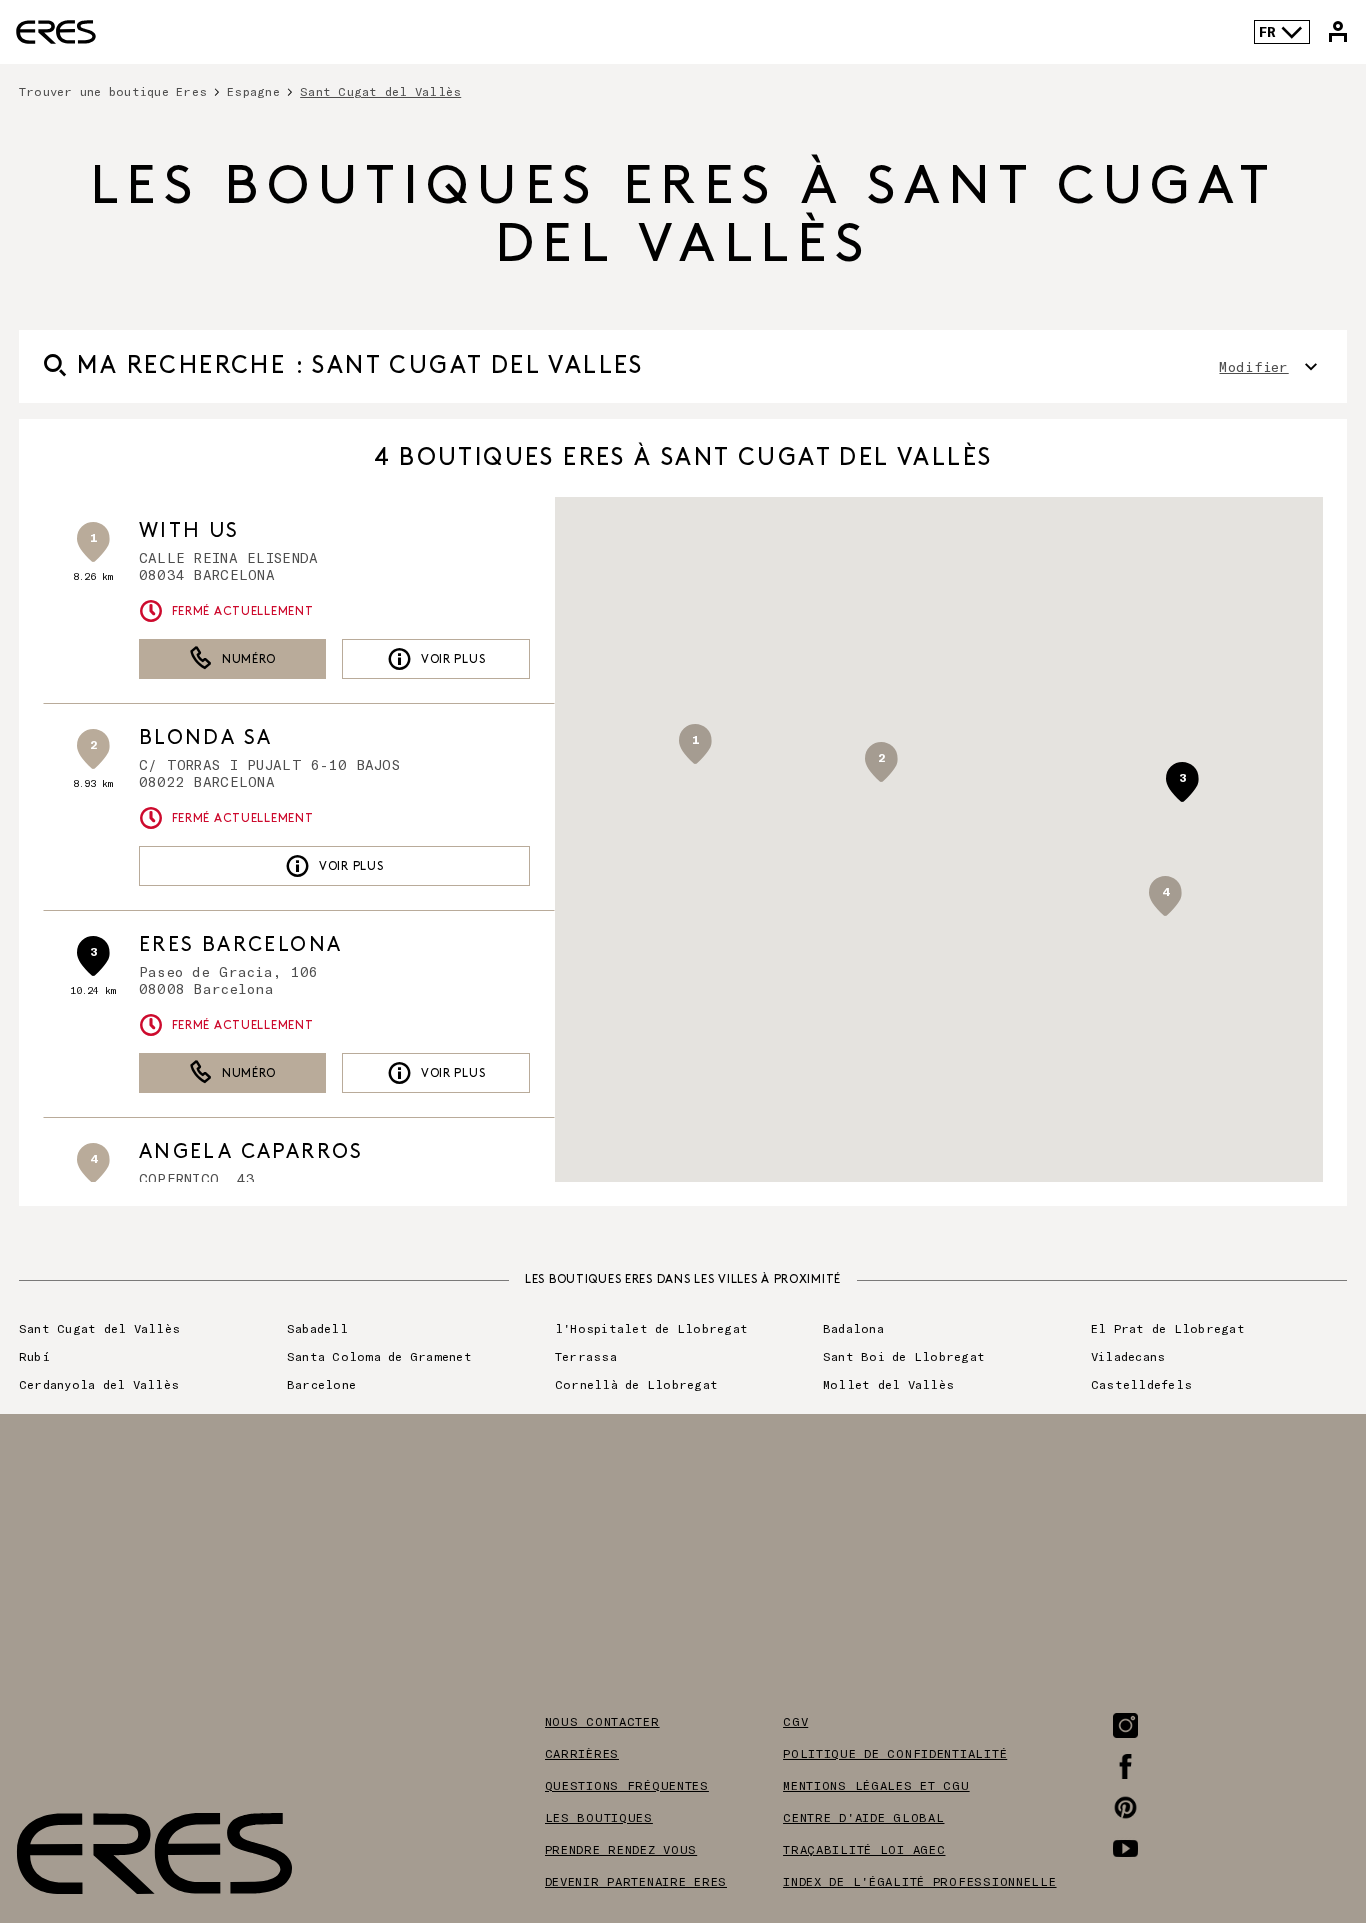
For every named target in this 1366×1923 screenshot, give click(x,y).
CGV (795, 1721)
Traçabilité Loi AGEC (864, 1849)
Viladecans (1128, 1356)
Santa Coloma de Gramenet (379, 1356)
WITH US (189, 531)
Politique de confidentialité (895, 1753)
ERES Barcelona (241, 945)
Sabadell (317, 1328)
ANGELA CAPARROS (251, 1152)
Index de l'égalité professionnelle (919, 1881)
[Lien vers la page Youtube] (1125, 1848)
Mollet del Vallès (888, 1384)
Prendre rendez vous (621, 1849)
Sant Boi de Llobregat (904, 1356)
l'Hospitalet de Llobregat (651, 1328)
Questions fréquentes (627, 1785)
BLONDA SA (206, 738)
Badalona (853, 1328)
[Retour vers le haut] (1290, 1807)
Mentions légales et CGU (876, 1785)
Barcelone (321, 1384)
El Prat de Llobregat (1168, 1328)
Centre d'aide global (863, 1817)
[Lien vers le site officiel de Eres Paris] (56, 32)
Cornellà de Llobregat (636, 1384)
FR (1267, 31)
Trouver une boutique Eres (113, 91)
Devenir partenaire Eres (636, 1881)
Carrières (582, 1753)
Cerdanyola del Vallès (99, 1384)
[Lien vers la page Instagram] (1125, 1725)
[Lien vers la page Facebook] (1125, 1766)
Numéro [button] (249, 659)
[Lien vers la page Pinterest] (1125, 1807)
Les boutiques (599, 1817)
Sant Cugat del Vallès (99, 1328)
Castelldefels (1141, 1384)
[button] (881, 762)
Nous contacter (602, 1721)
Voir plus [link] (453, 659)
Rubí (34, 1356)
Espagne (253, 91)
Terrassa (586, 1356)
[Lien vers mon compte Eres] (1338, 32)
